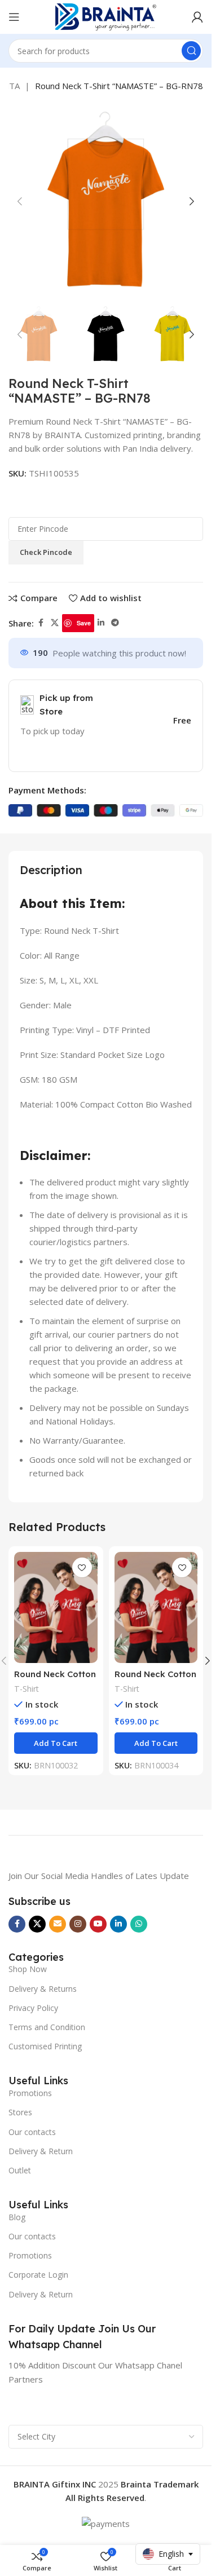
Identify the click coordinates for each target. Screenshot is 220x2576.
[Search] (191, 51)
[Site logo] (106, 16)
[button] (20, 201)
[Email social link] (58, 1924)
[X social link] (55, 623)
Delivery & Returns (43, 1989)
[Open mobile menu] (14, 17)
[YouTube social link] (98, 1924)
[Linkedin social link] (101, 623)
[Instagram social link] (78, 1924)
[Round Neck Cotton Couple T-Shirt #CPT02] (56, 1607)
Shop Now (28, 1969)
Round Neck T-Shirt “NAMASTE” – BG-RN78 (119, 86)
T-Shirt (27, 1689)
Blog (17, 2217)
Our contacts (32, 2132)
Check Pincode (46, 552)
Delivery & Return (41, 2151)
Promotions (30, 2093)
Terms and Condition (47, 2027)
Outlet (20, 2170)
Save (84, 623)
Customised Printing (45, 2046)
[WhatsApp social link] (139, 1924)
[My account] (197, 17)
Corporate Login (38, 2275)
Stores (20, 2112)
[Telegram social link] (115, 623)
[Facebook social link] (41, 623)
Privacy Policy (33, 2008)
